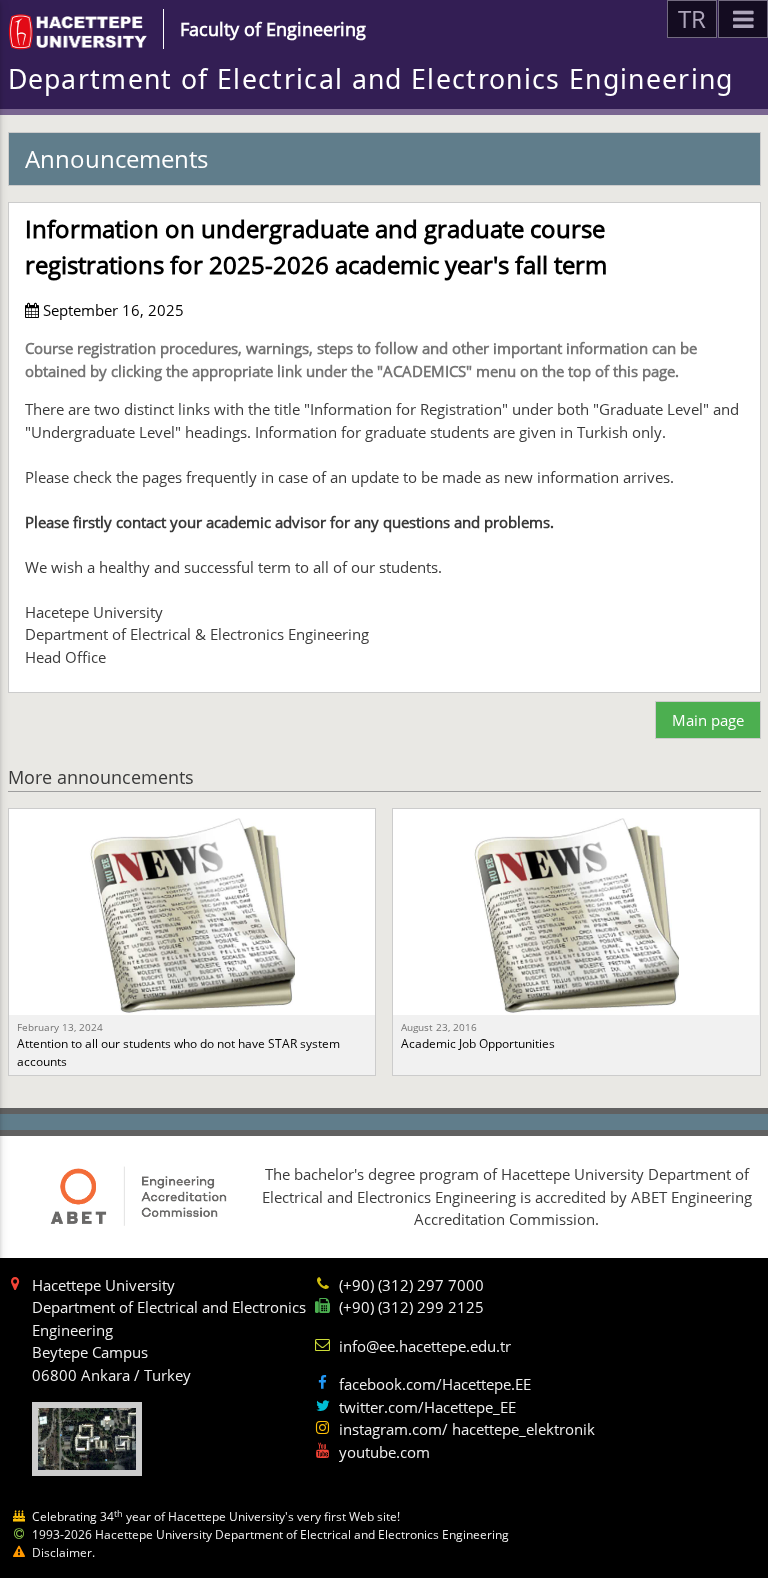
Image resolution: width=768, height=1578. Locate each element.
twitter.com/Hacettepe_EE (427, 1407)
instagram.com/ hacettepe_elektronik (467, 1429)
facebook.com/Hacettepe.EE (435, 1384)
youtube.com (384, 1452)
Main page (708, 720)
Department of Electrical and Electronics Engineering (371, 79)
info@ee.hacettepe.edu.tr (425, 1346)
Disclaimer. (63, 1552)
